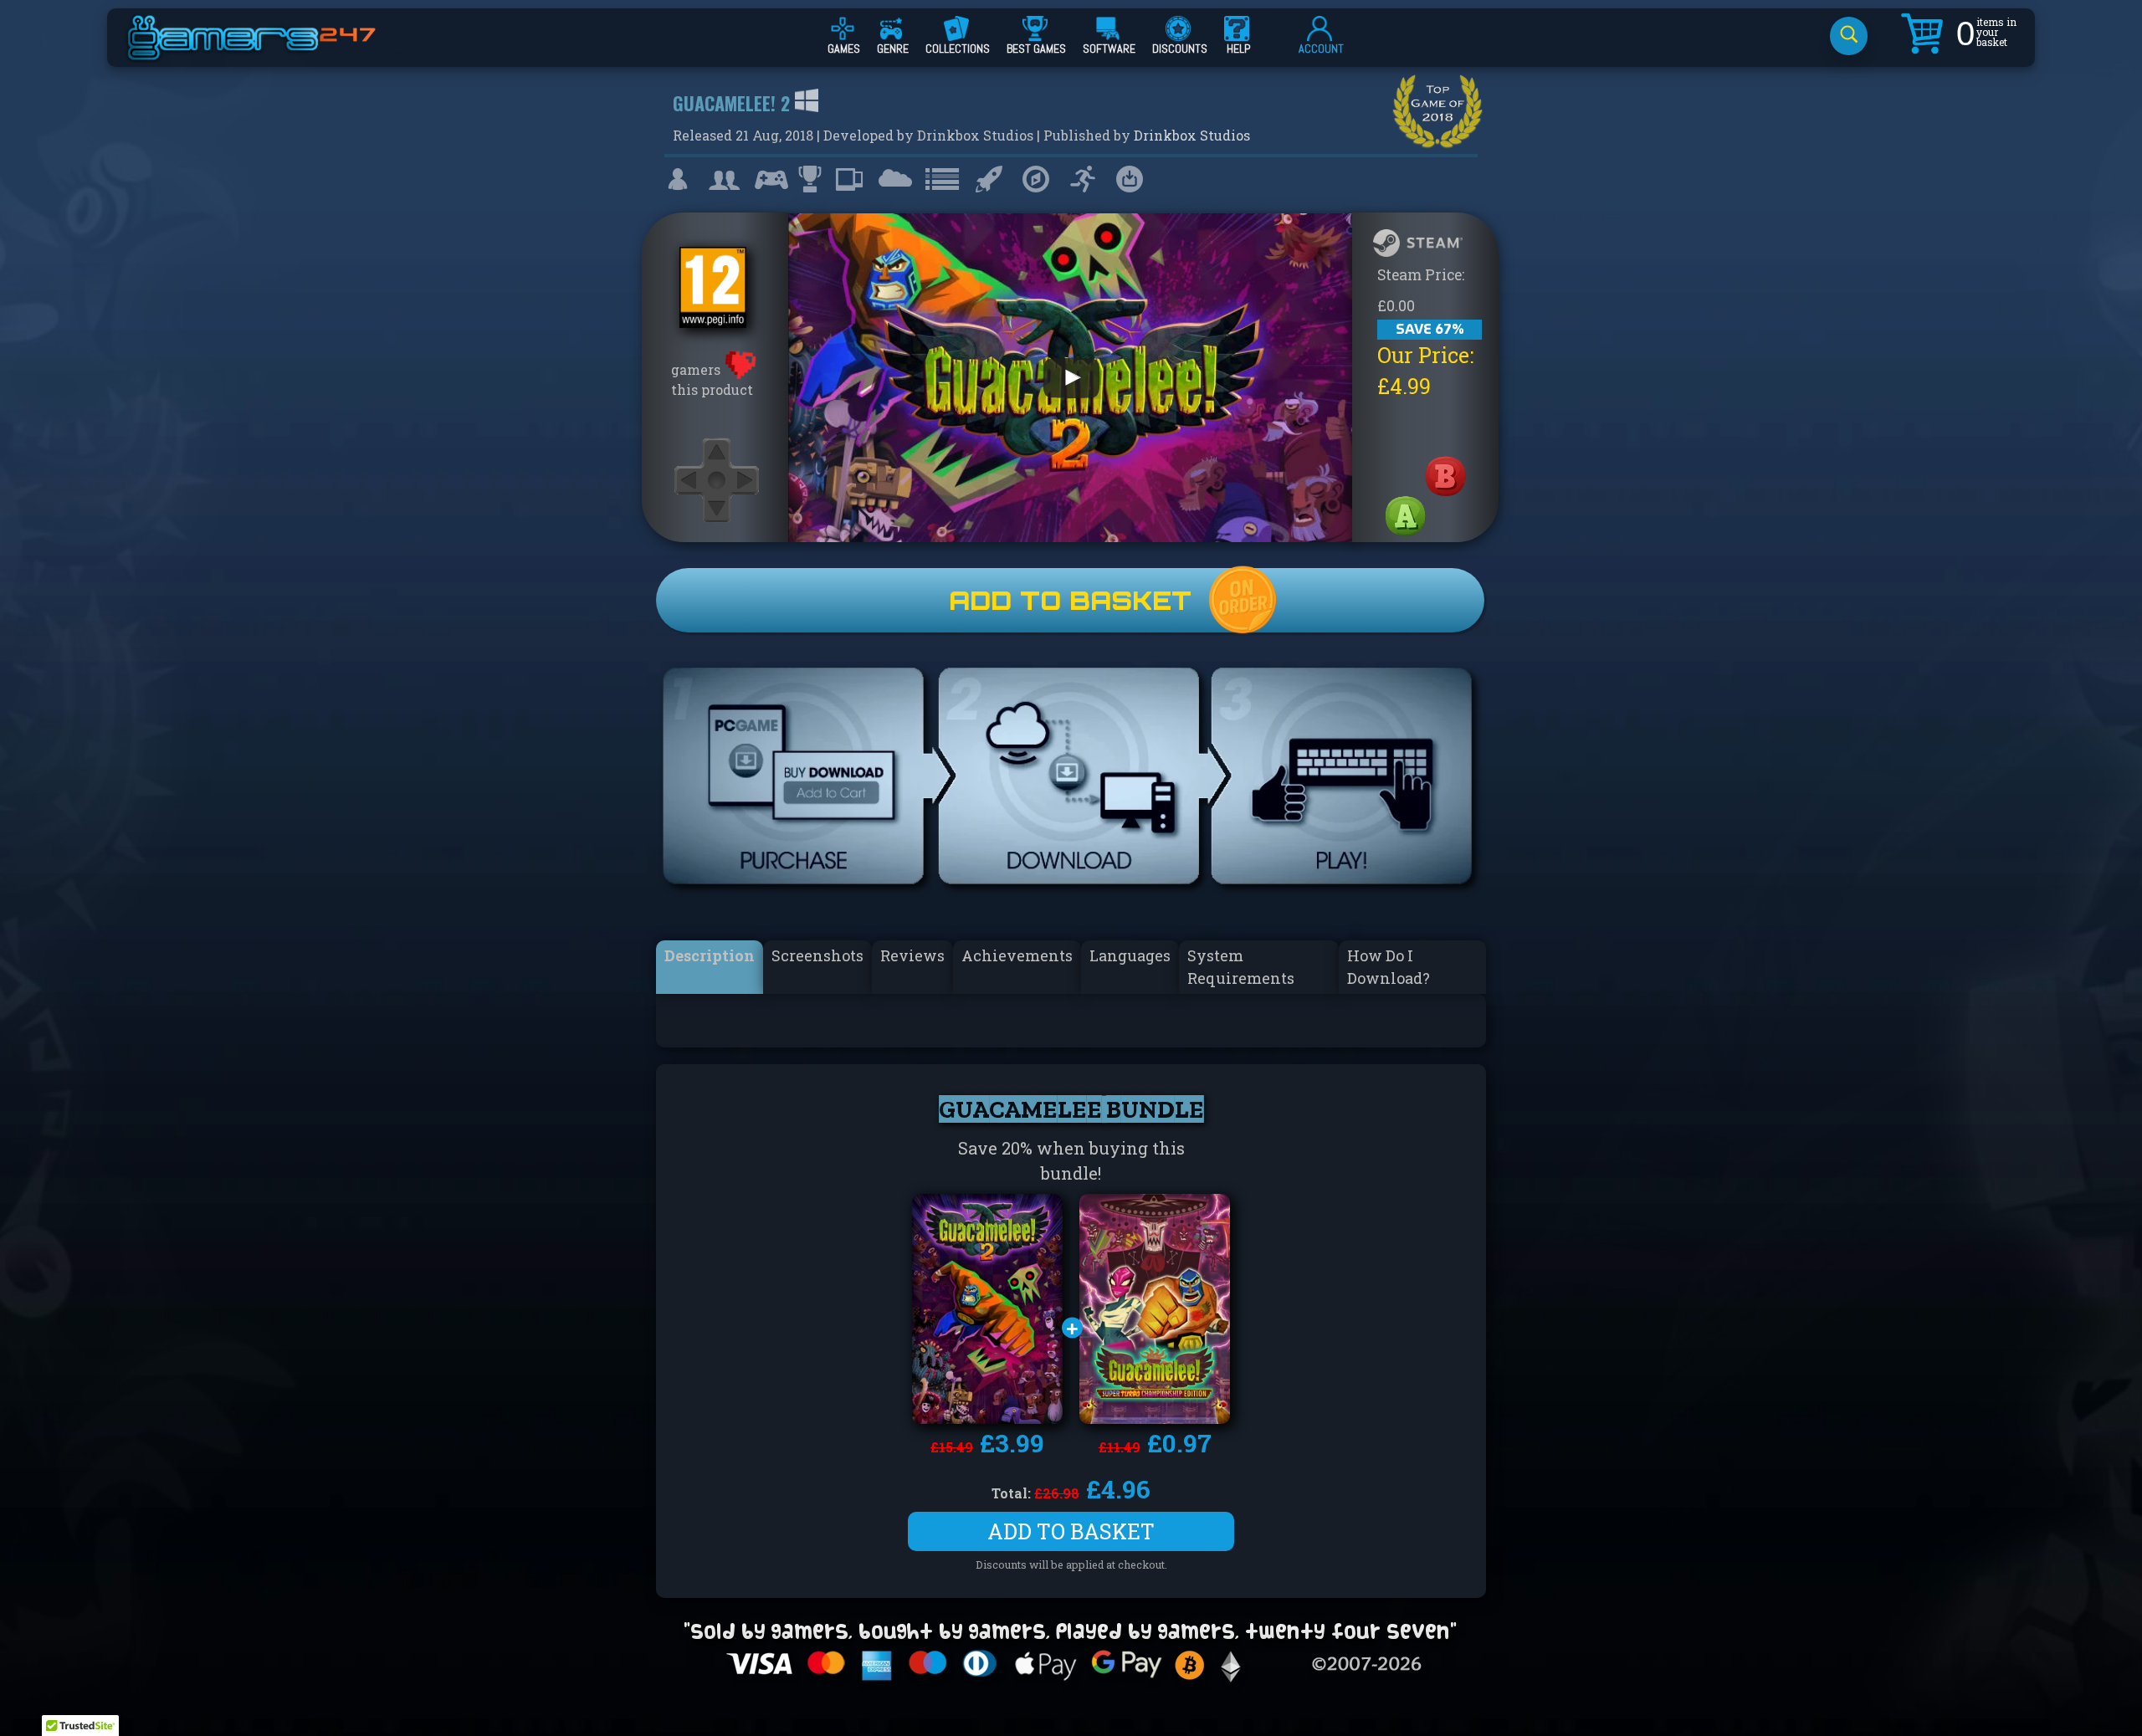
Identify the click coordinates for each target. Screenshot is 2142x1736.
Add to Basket (1070, 600)
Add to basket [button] (1071, 1531)
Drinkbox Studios (1192, 135)
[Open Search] (1849, 36)
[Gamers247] (270, 53)
